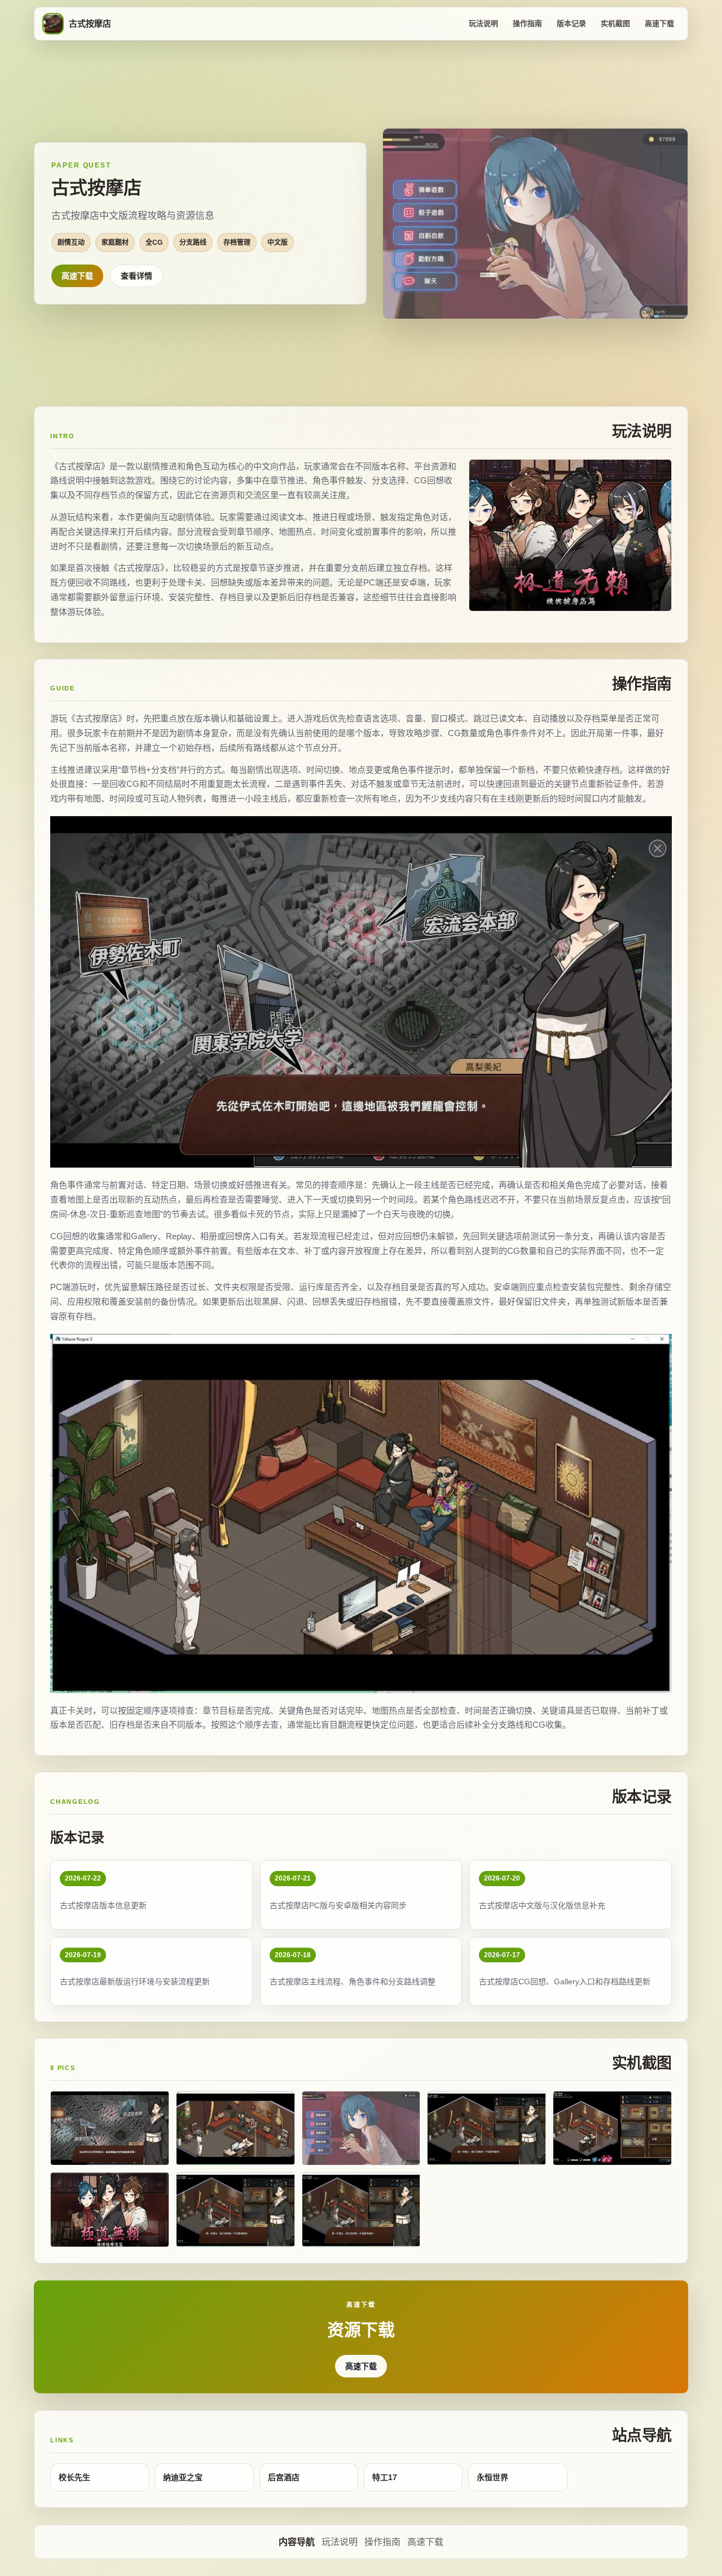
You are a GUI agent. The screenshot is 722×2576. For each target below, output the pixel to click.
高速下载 (659, 23)
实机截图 (615, 23)
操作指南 (527, 23)
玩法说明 (483, 23)
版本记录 (571, 23)
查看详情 (137, 276)
